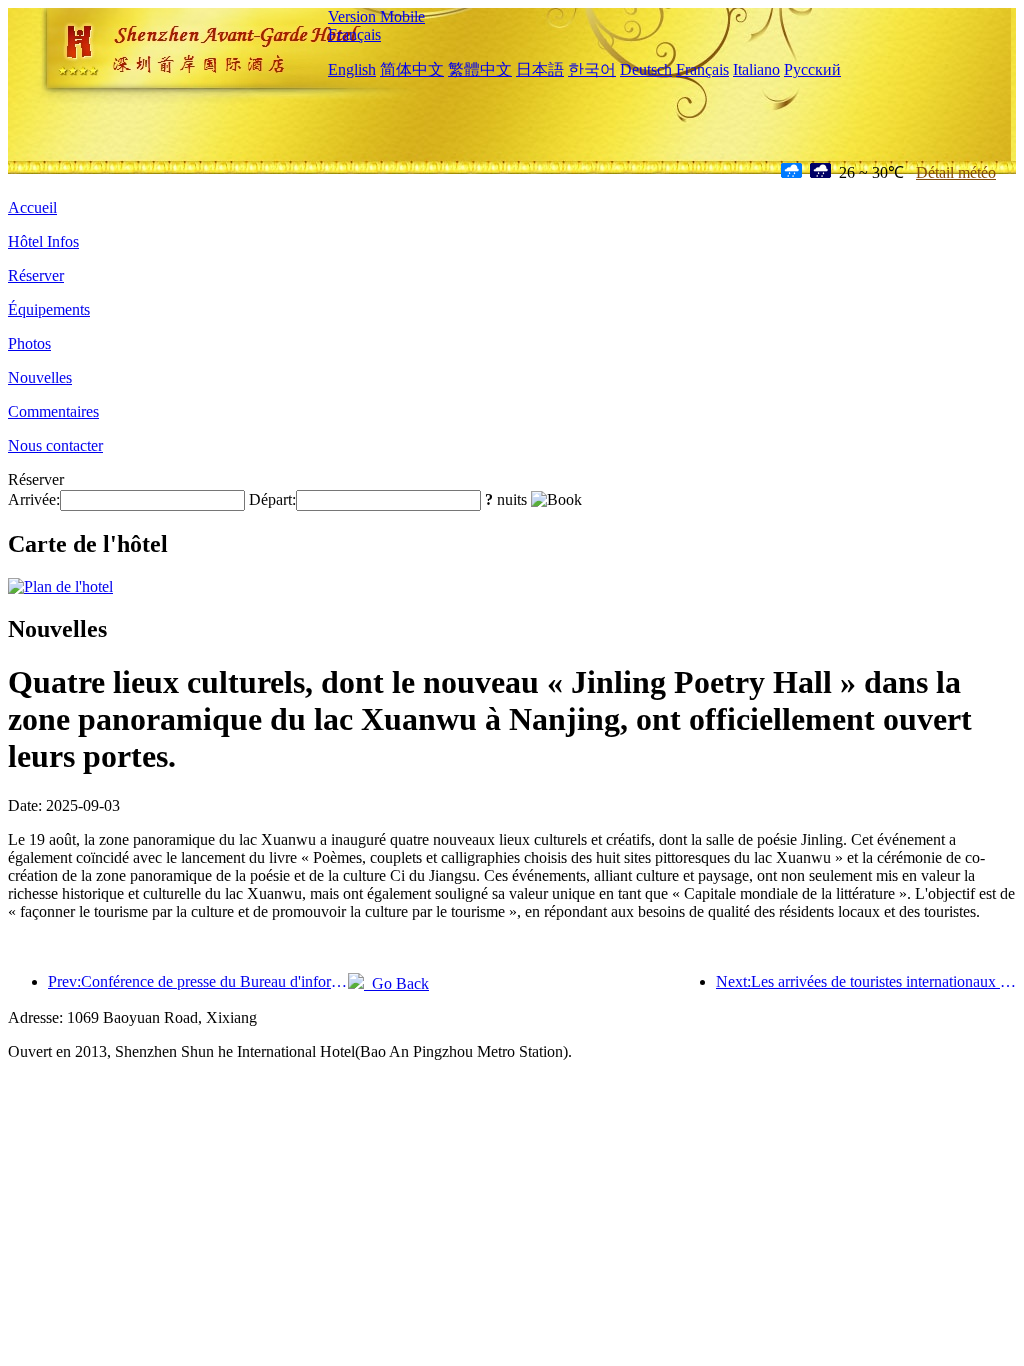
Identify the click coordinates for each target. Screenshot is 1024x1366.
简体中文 (412, 69)
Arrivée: (34, 499)
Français (354, 34)
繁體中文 (480, 69)
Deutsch (646, 69)
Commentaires (53, 411)
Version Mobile (376, 16)
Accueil (32, 207)
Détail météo (956, 172)
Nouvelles (40, 377)
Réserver (36, 275)
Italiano (756, 69)
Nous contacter (55, 445)
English (352, 69)
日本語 (540, 69)
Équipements (49, 309)
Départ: (272, 499)
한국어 (592, 69)
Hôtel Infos (43, 241)
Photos (29, 343)
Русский (812, 69)
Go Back (396, 983)
